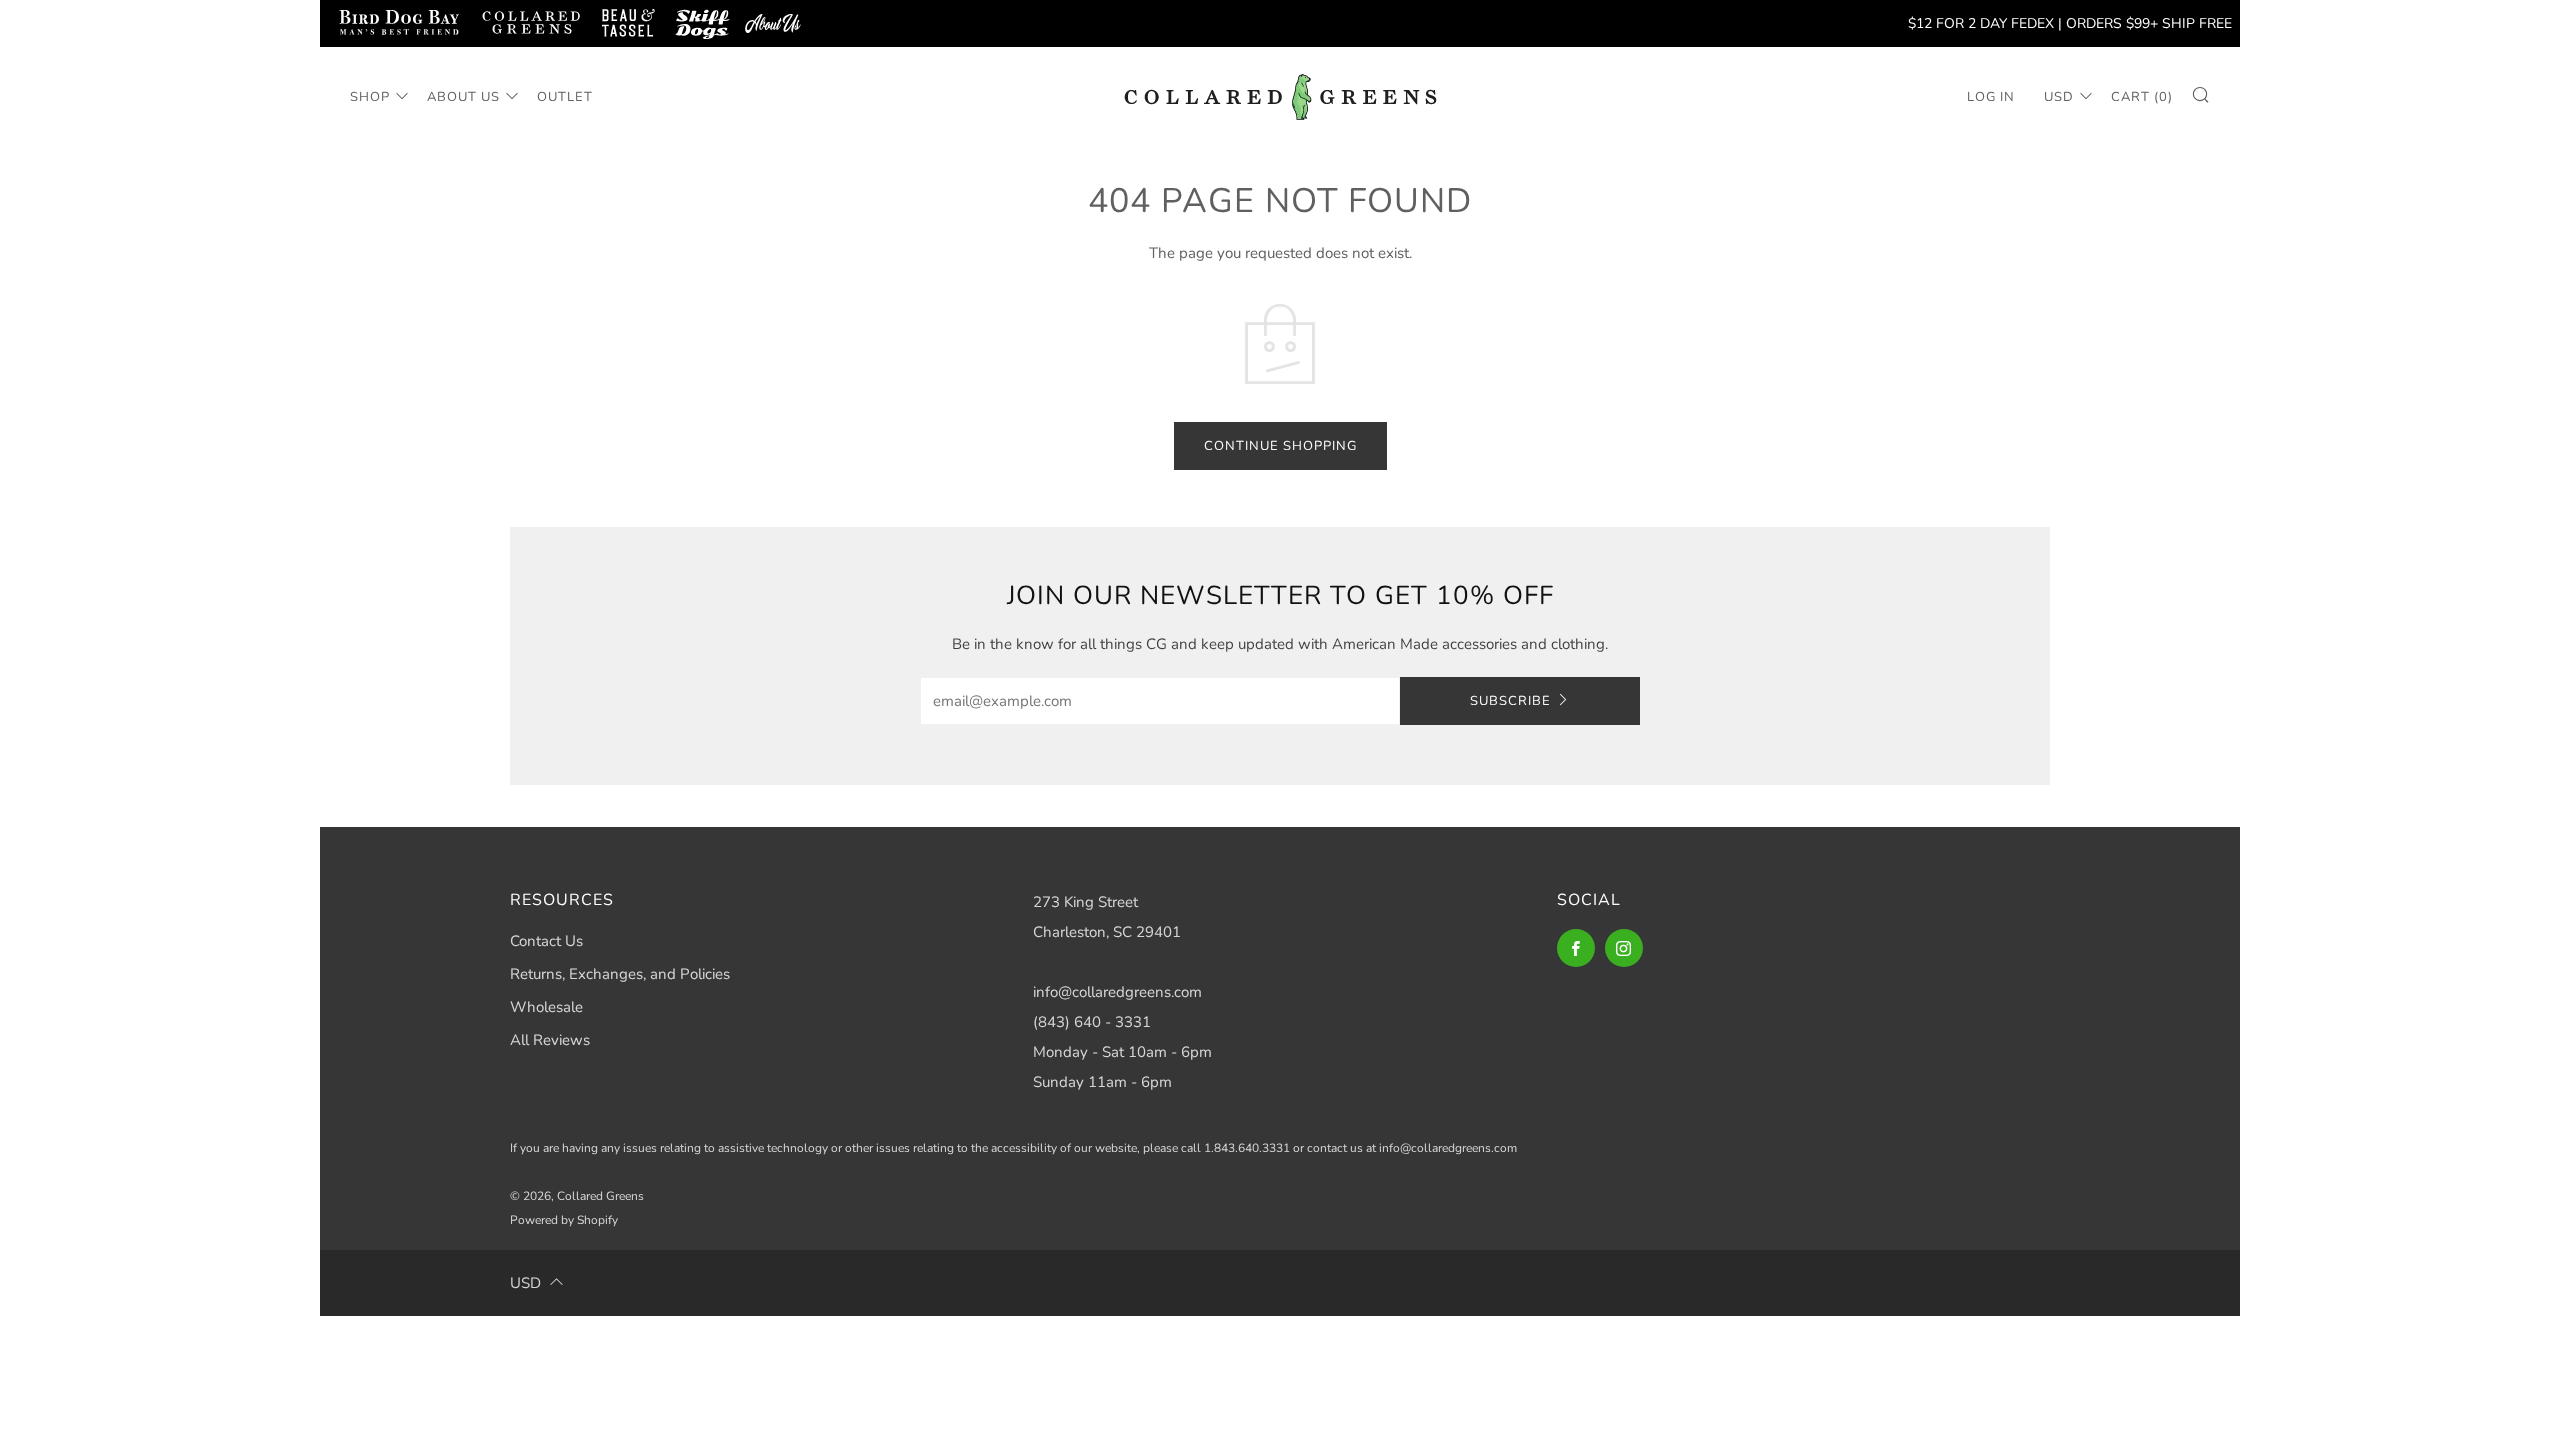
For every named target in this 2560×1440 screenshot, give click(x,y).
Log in (1991, 97)
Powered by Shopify (564, 1220)
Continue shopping (1280, 446)
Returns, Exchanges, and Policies (620, 974)
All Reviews (550, 1040)
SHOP (370, 97)
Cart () (2142, 97)
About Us (463, 97)
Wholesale (546, 1007)
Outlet (565, 97)
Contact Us (546, 941)
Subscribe (1510, 701)
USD (2059, 97)
